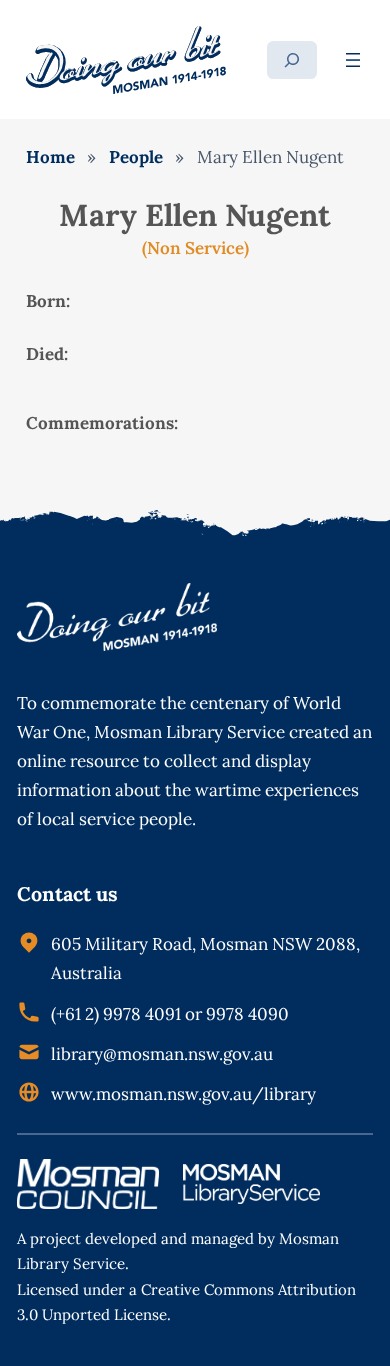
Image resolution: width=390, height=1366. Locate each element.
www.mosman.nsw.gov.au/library (183, 1094)
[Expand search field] (292, 60)
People (136, 157)
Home (50, 157)
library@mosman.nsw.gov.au (162, 1054)
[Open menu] (353, 60)
